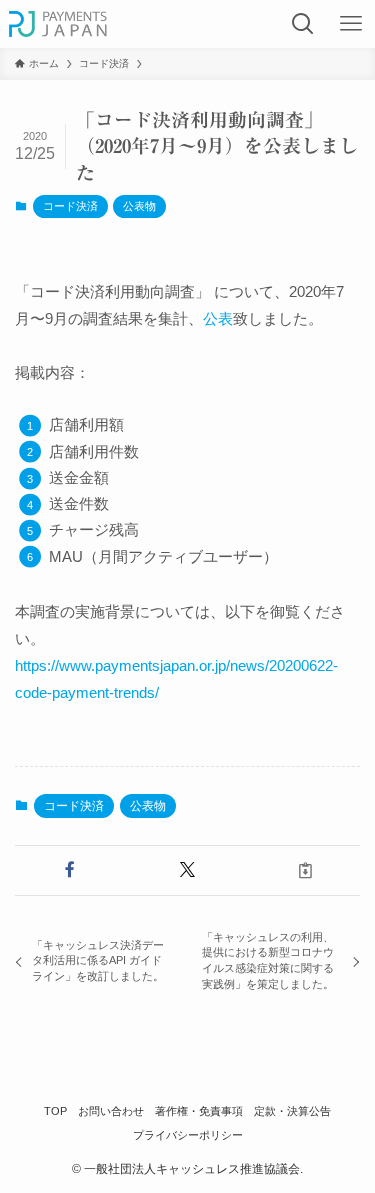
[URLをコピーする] (305, 870)
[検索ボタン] (303, 24)
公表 (218, 318)
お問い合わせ (111, 1111)
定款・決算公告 (292, 1111)
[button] (70, 870)
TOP (55, 1111)
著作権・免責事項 (199, 1111)
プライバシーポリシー (188, 1135)
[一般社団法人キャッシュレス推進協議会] (58, 24)
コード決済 (70, 206)
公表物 (139, 206)
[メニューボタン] (351, 24)
